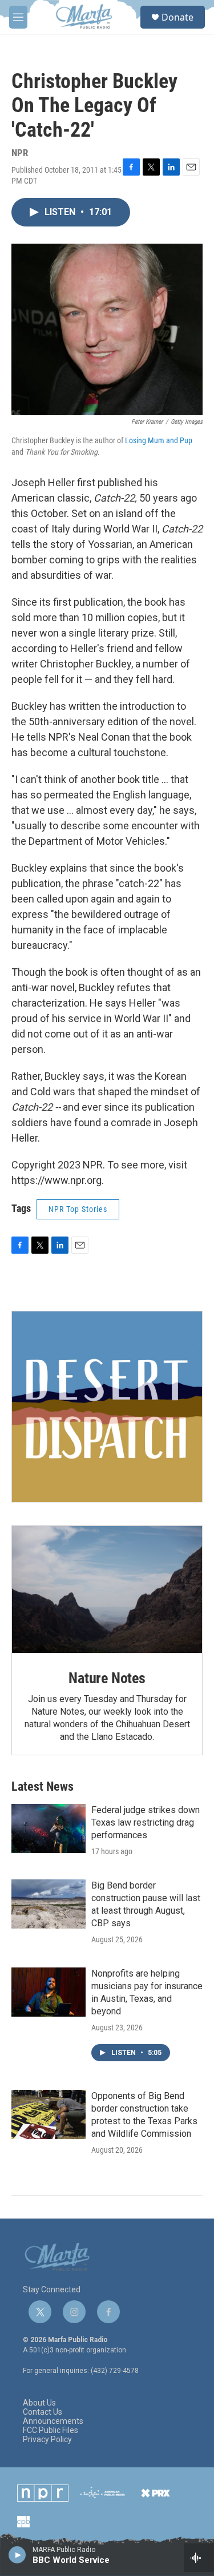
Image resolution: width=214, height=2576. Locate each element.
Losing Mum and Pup (159, 440)
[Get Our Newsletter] (107, 1407)
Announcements (53, 2421)
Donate (177, 17)
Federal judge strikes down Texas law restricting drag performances (146, 1822)
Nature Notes (107, 1678)
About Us (39, 2403)
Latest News (43, 1786)
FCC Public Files (51, 2430)
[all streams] (199, 2558)
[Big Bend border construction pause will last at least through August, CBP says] (49, 1904)
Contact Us (43, 2412)
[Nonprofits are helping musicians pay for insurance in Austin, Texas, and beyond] (49, 1992)
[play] (17, 2554)
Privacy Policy (47, 2440)
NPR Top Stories (78, 1209)
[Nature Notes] (107, 1589)
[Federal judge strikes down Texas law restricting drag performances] (49, 1828)
